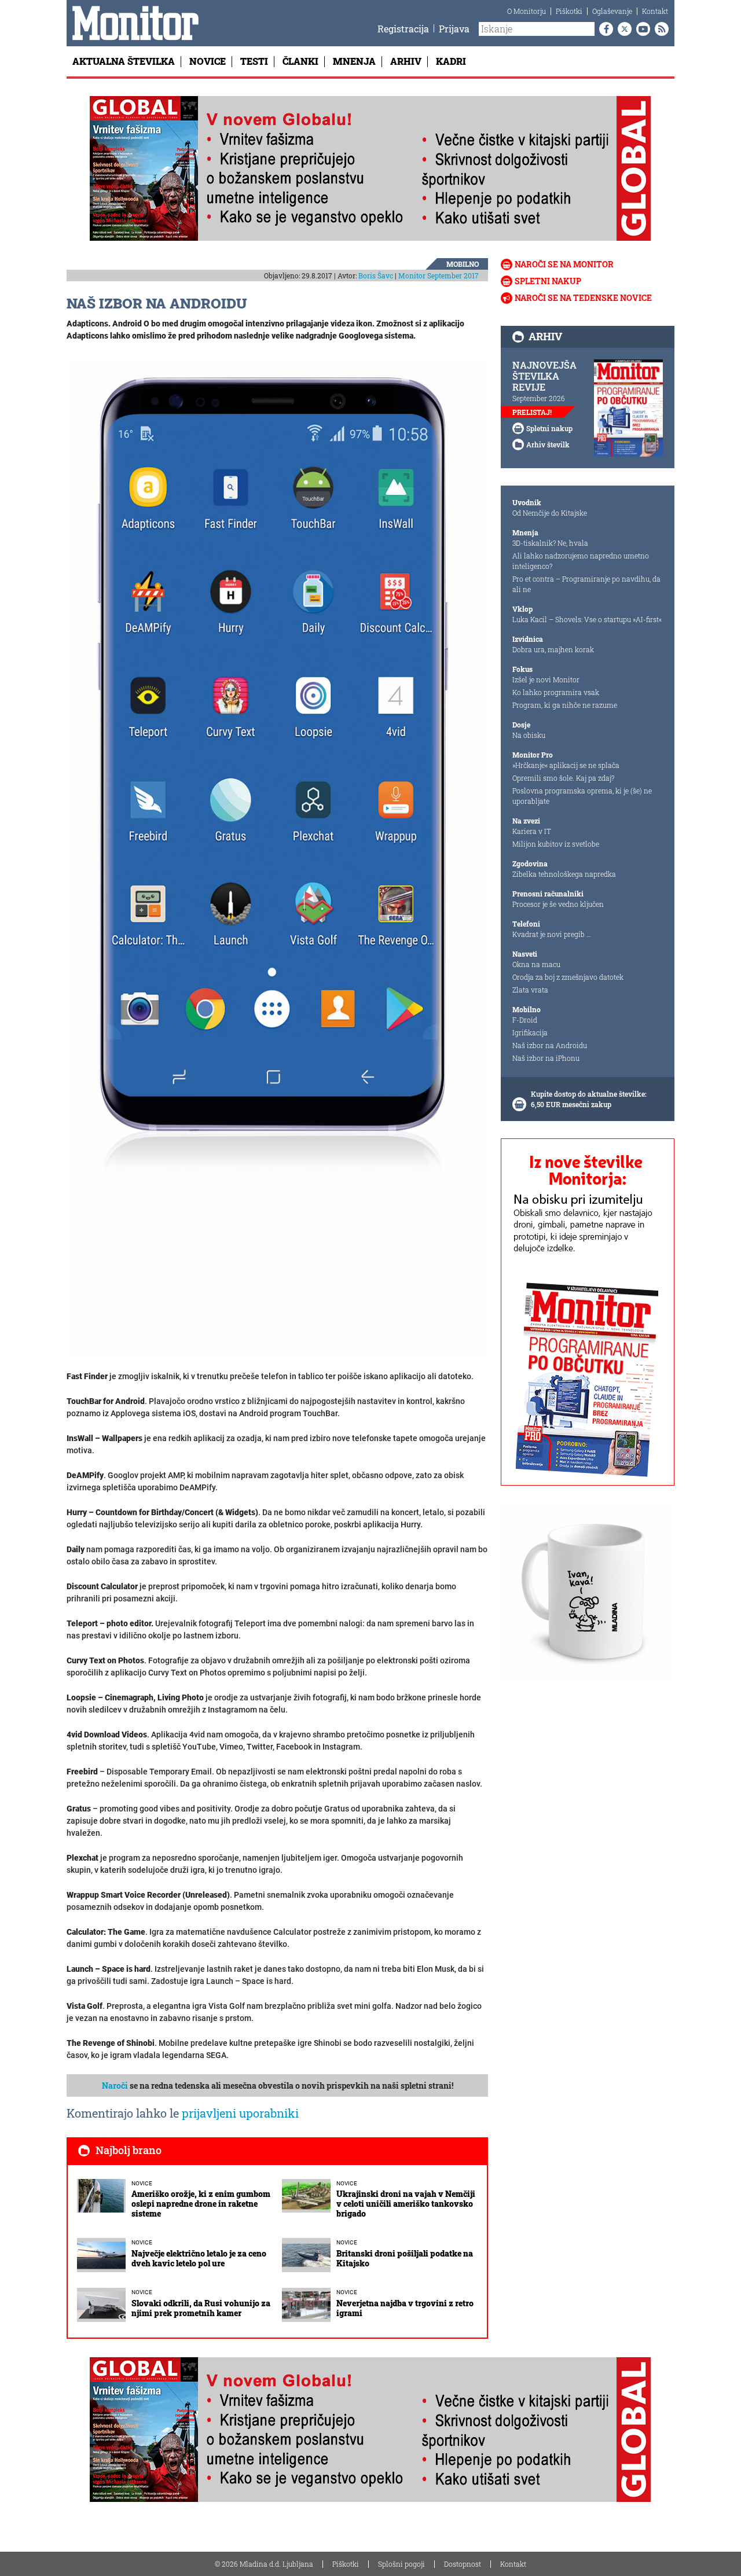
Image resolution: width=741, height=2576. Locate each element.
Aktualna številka (124, 61)
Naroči (115, 2086)
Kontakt (655, 11)
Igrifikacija (530, 1032)
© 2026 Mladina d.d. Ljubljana (264, 2564)
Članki (300, 61)
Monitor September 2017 (439, 275)
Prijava (454, 29)
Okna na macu (536, 964)
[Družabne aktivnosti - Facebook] (604, 29)
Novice (208, 61)
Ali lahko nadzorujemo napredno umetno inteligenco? (581, 561)
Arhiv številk (548, 444)
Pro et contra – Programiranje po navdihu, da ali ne (586, 584)
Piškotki (569, 11)
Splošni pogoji (401, 2564)
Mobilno (463, 264)
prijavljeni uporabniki (240, 2113)
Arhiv (406, 61)
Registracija (403, 29)
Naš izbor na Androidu (550, 1045)
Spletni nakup (548, 281)
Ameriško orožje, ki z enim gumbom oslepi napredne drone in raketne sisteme (201, 2204)
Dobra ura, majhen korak (553, 649)
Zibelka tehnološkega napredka (564, 874)
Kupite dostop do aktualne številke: (589, 1094)
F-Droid (525, 1020)
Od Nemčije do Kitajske (550, 513)
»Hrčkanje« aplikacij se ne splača (566, 765)
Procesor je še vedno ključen (558, 904)
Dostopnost (463, 2564)
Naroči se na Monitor (564, 264)
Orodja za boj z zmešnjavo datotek (568, 977)
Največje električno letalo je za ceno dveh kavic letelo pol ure (199, 2258)
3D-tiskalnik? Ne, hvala (550, 543)
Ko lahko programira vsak (556, 692)
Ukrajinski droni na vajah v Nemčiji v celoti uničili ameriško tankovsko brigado (406, 2204)
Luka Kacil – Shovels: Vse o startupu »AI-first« (587, 619)
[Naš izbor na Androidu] (277, 857)
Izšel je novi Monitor (546, 679)
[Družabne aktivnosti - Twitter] (622, 29)
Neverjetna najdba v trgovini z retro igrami (405, 2308)
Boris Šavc (376, 275)
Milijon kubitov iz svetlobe (556, 844)
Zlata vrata (530, 990)
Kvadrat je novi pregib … (552, 934)
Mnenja (354, 61)
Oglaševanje (612, 11)
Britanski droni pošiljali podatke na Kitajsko (405, 2258)
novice (142, 2183)
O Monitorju (527, 11)
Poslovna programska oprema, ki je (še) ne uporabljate (582, 796)
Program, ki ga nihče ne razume (565, 705)
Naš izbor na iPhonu (546, 1058)
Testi (254, 61)
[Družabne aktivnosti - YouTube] (641, 29)
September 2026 (539, 398)
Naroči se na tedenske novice (583, 298)
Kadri (451, 61)
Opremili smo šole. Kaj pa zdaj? (563, 778)
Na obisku (529, 735)
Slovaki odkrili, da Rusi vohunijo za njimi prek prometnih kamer (201, 2308)
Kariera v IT (532, 831)
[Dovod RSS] (659, 29)
